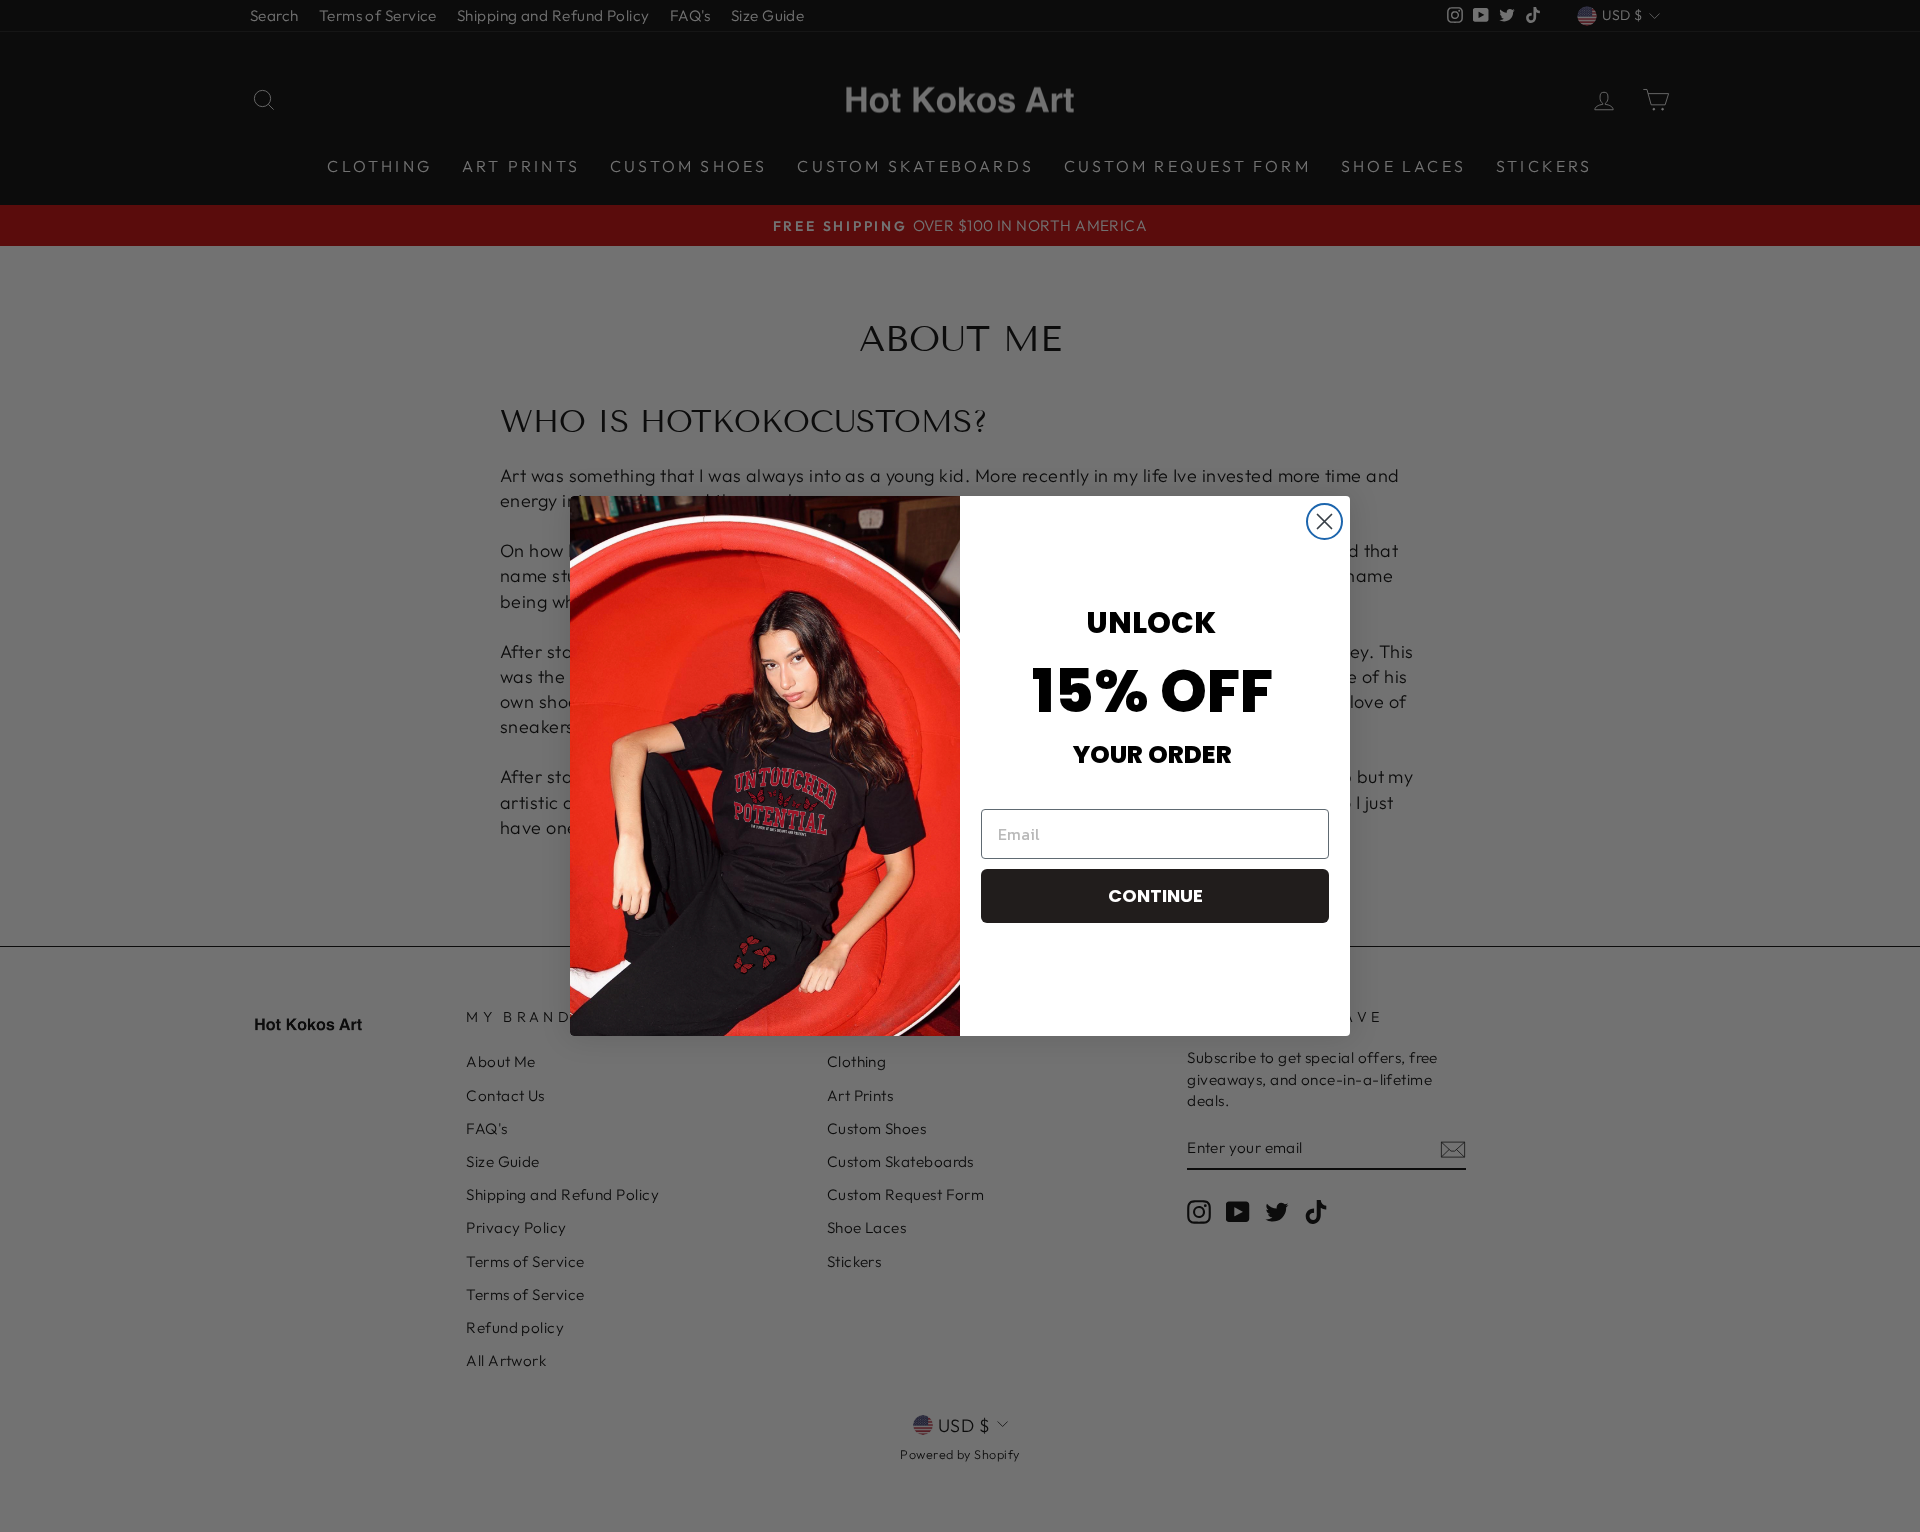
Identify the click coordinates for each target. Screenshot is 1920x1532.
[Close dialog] (1324, 521)
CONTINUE (1155, 895)
